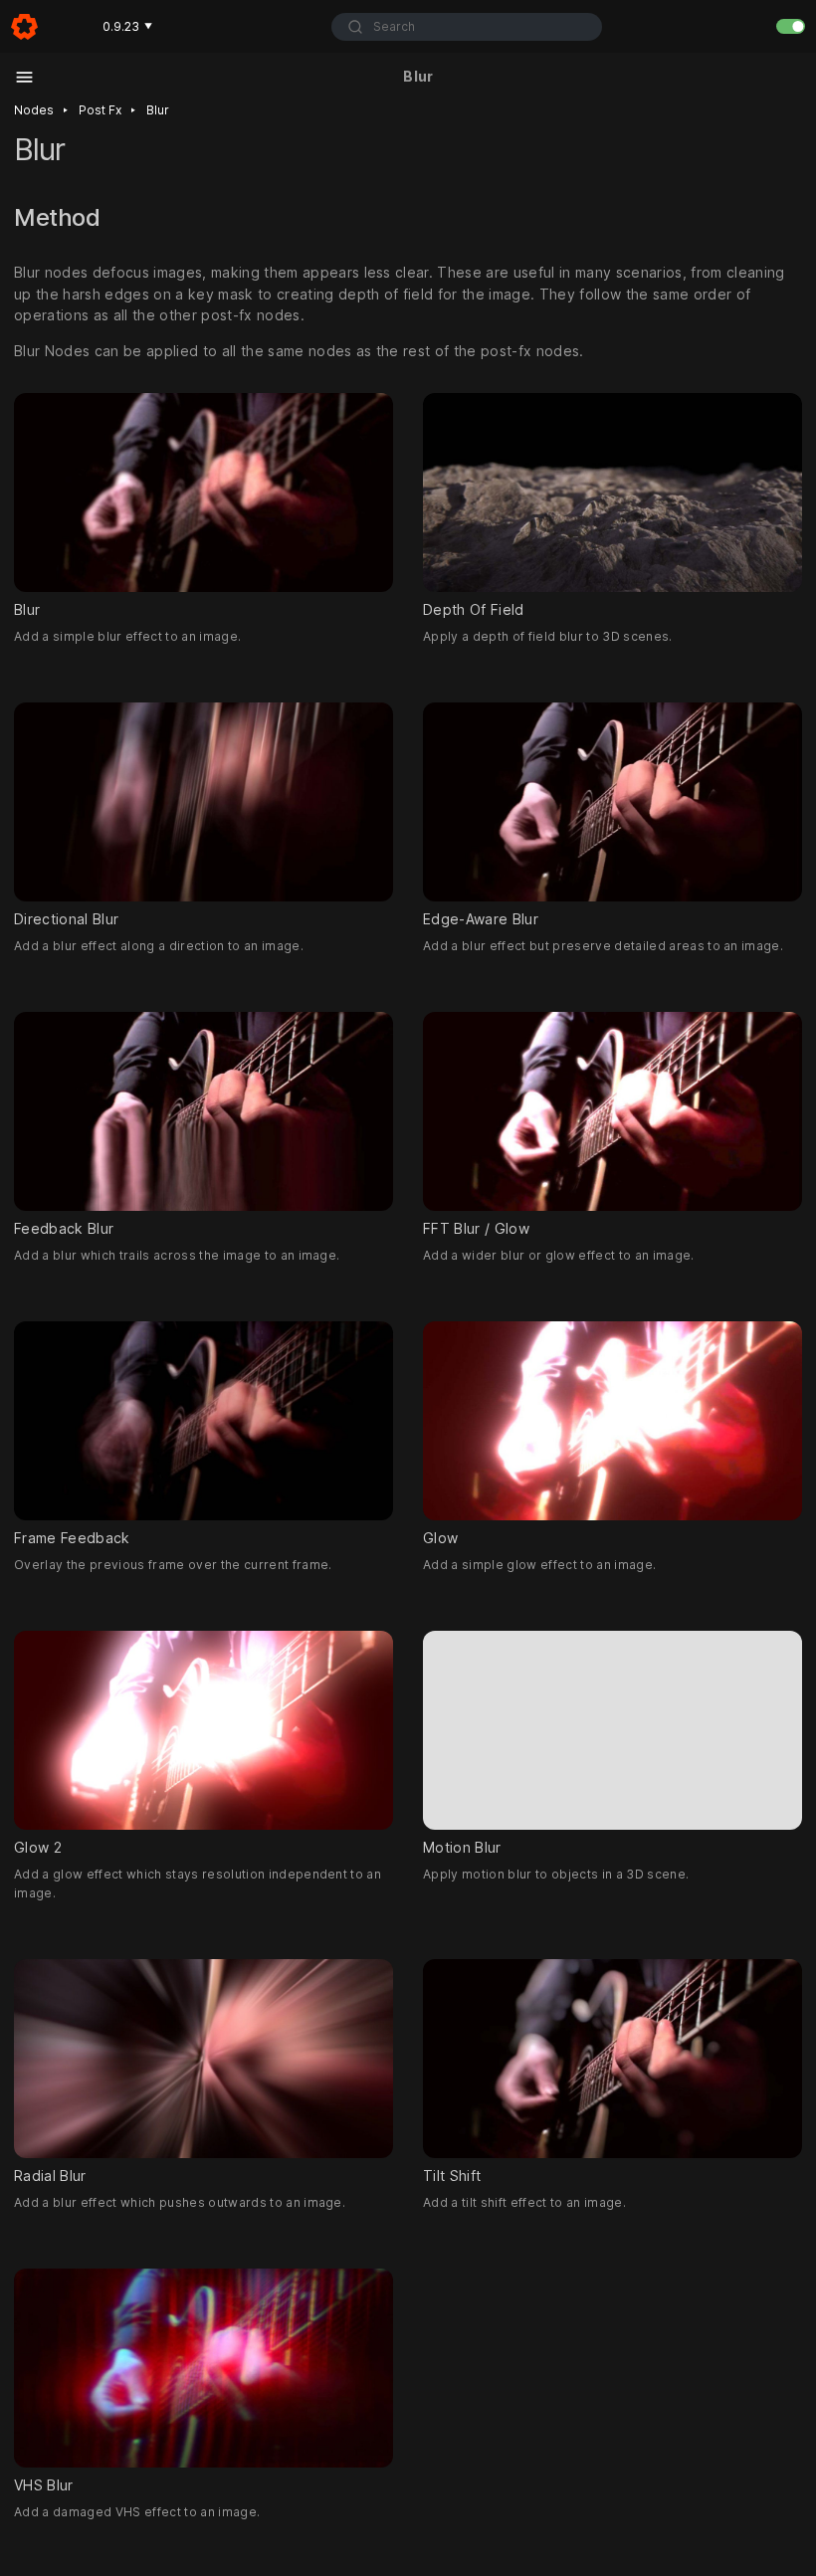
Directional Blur (66, 919)
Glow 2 (38, 1847)
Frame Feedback (72, 1538)
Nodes (34, 110)
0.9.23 (127, 26)
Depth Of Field (474, 609)
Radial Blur (50, 2176)
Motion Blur (462, 1847)
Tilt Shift (452, 2176)
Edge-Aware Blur (481, 919)
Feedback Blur (64, 1228)
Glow (440, 1538)
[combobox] (466, 27)
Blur (158, 110)
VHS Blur (44, 2485)
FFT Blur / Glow (476, 1228)
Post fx (100, 110)
